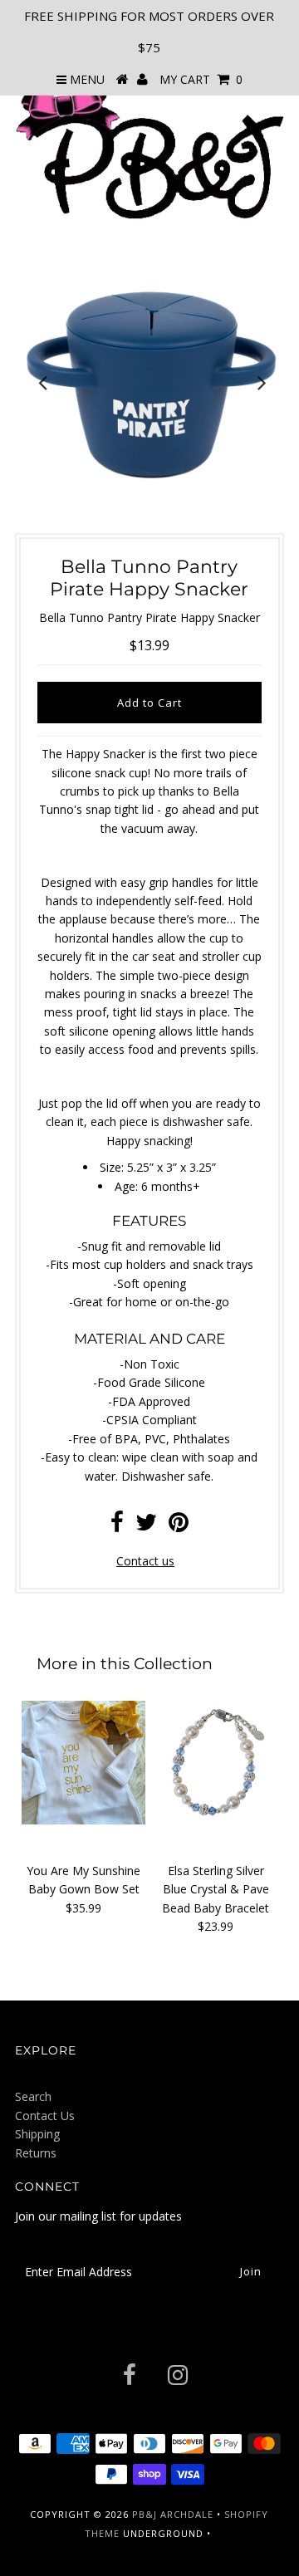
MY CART (201, 79)
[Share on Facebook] (117, 1526)
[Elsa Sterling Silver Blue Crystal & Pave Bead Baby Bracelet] (216, 1763)
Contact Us (45, 2116)
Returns (36, 2153)
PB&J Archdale (173, 2514)
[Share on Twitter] (146, 1526)
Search (33, 2096)
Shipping (37, 2134)
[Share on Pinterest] (179, 1526)
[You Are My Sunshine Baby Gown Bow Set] (83, 1763)
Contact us (145, 1561)
